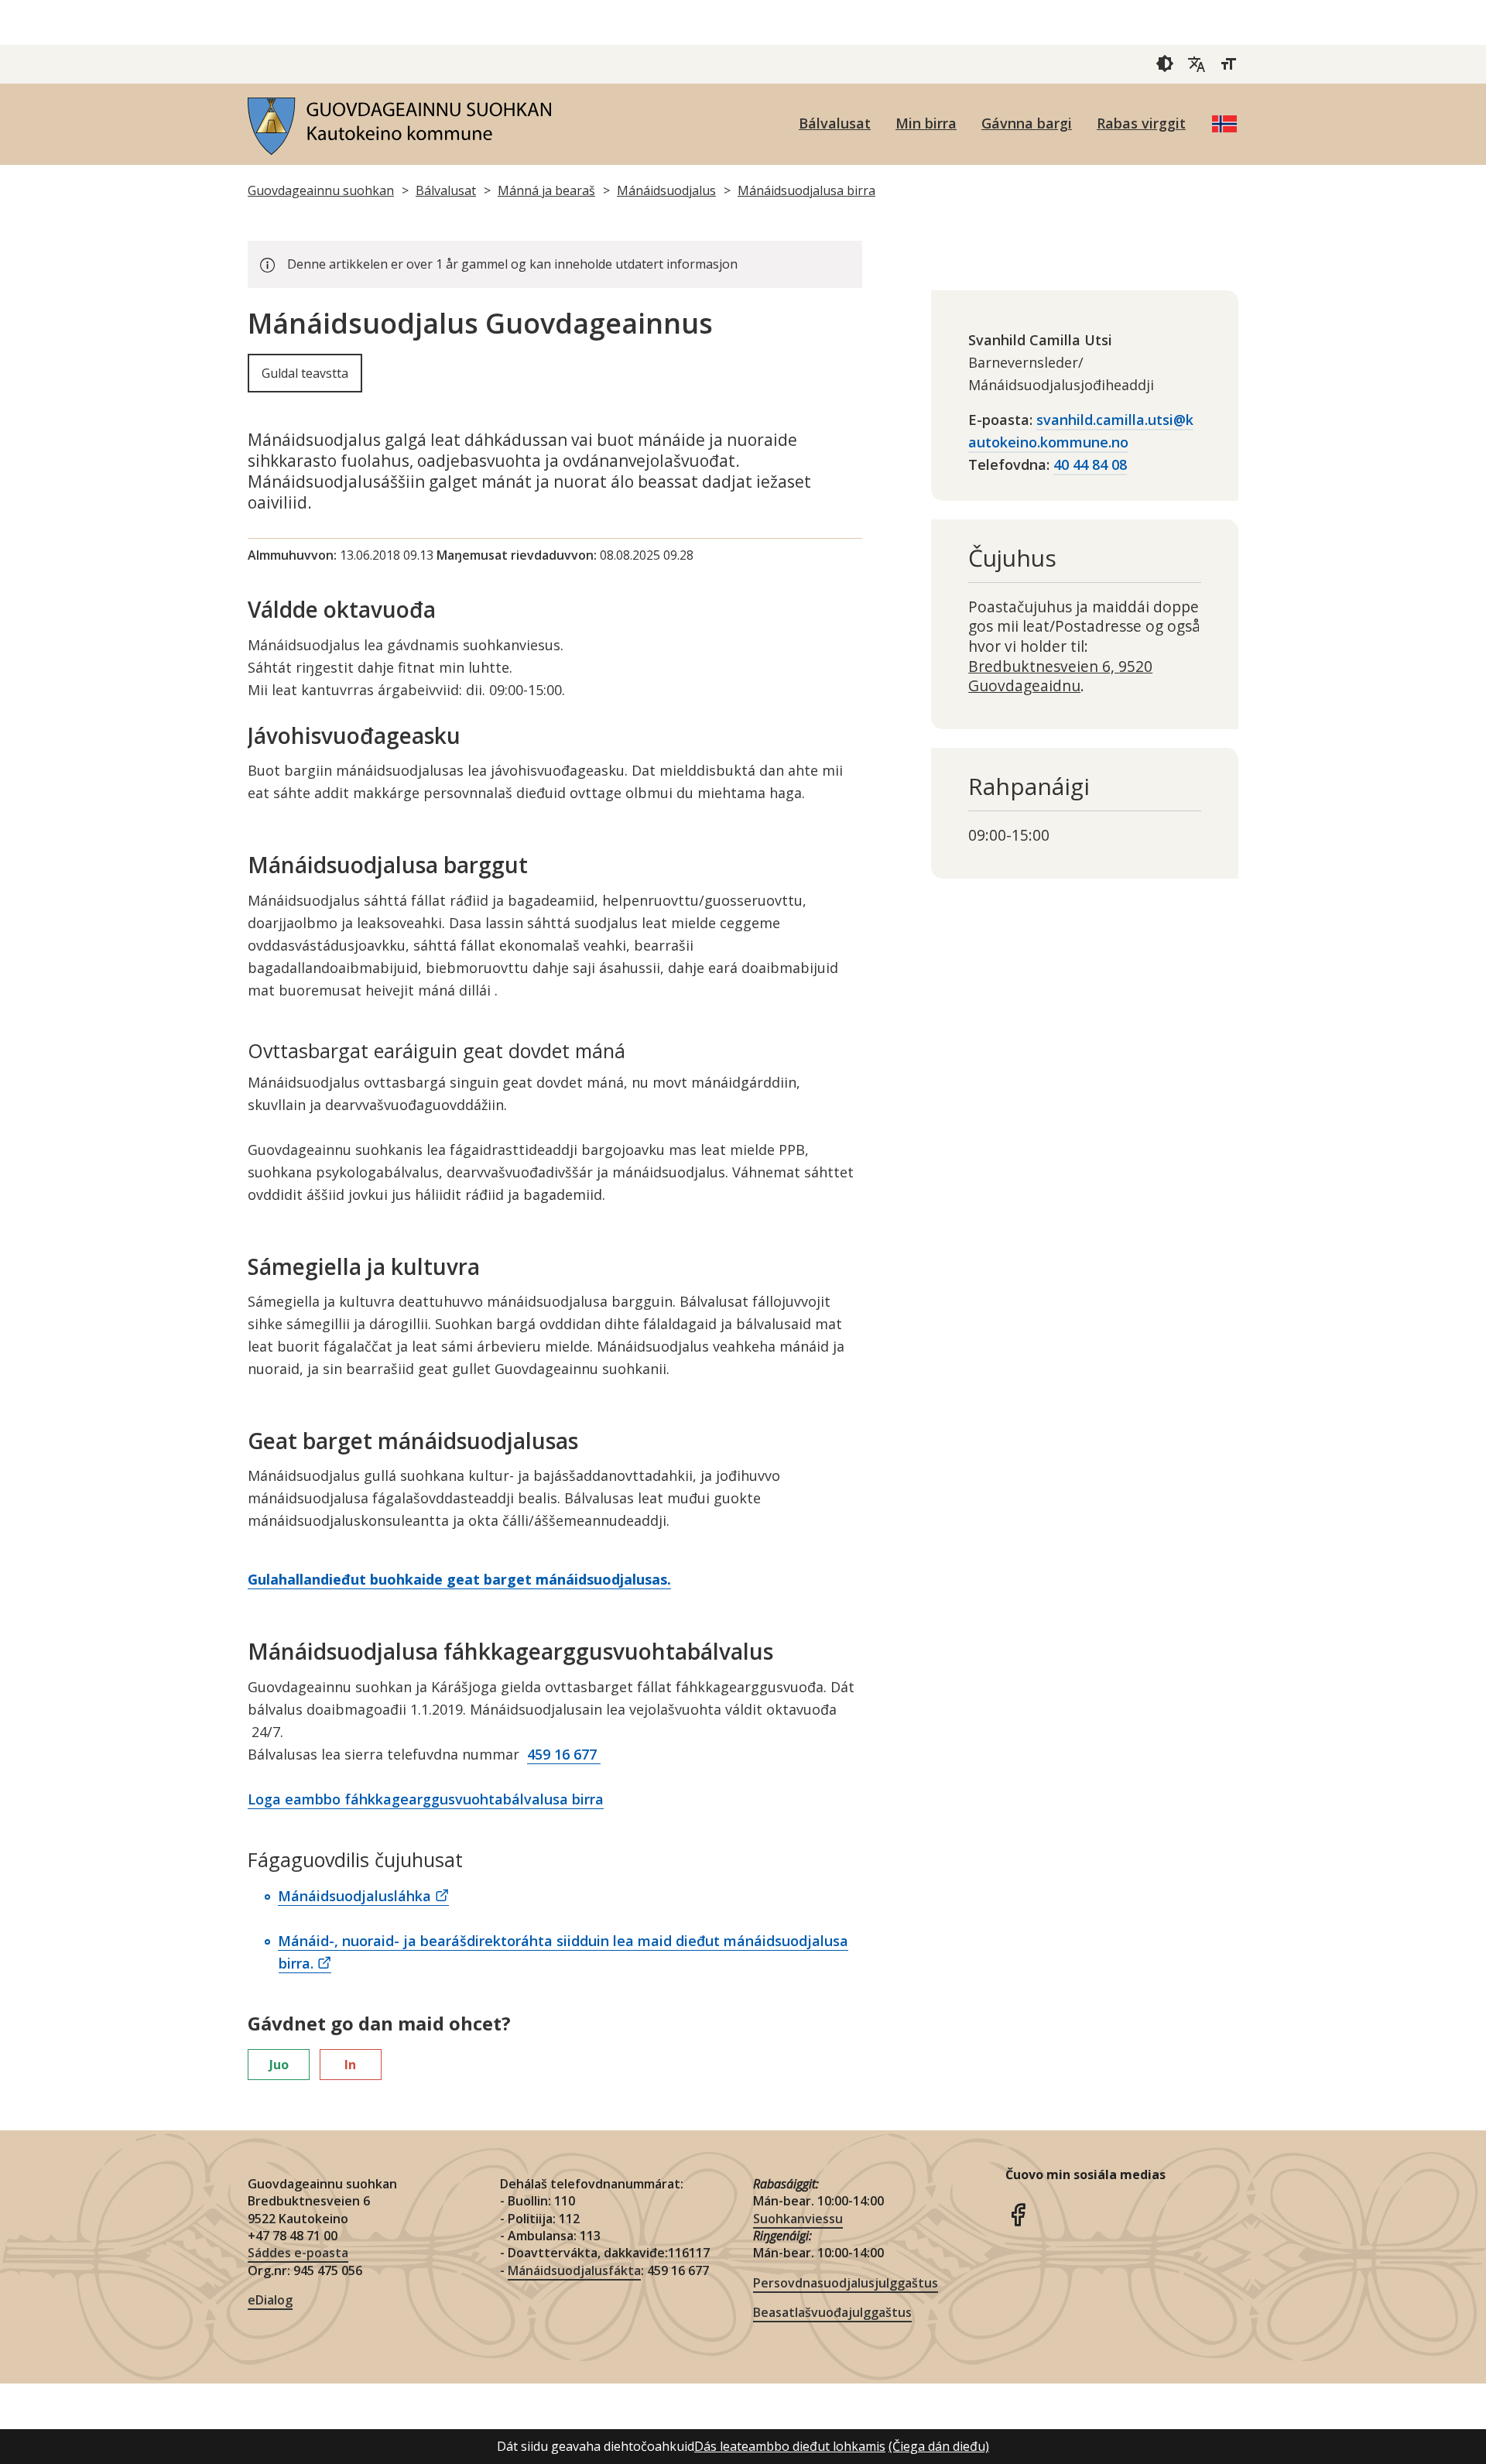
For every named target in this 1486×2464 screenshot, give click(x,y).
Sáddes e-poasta (298, 2253)
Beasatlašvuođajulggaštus (832, 2312)
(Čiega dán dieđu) (939, 2446)
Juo (279, 2065)
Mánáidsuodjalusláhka (354, 1896)
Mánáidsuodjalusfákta (574, 2270)
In (350, 2065)
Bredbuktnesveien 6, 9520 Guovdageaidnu (1060, 676)
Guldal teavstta (305, 373)
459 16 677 (564, 1754)
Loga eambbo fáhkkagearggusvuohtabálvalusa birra (426, 1799)
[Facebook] (1018, 2213)
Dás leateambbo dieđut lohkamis (790, 2446)
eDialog (270, 2300)
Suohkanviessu (798, 2219)
